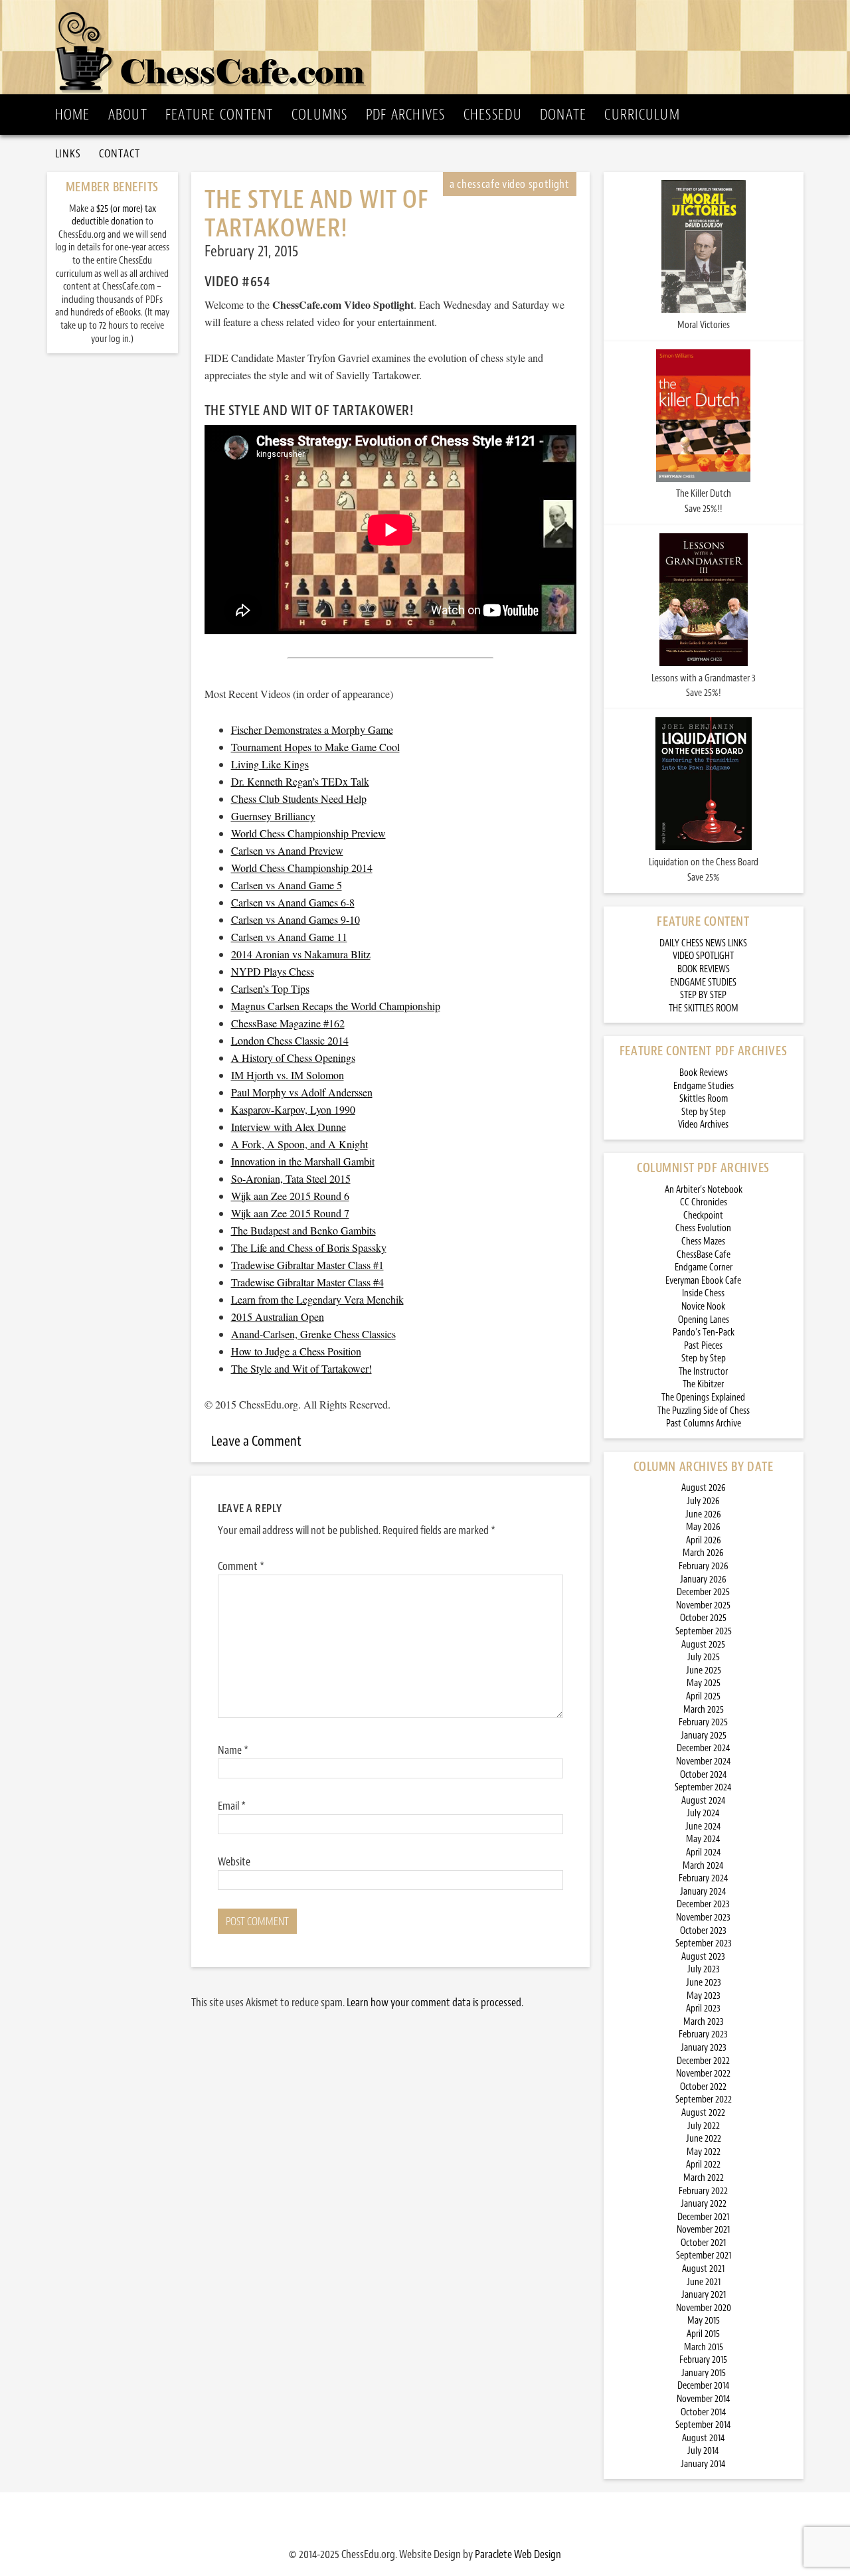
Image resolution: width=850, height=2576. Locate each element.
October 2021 (703, 2243)
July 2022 (704, 2126)
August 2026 (704, 1488)
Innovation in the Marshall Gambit (303, 1161)
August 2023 (703, 1957)
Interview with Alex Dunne (289, 1127)
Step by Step (704, 1112)
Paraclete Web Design (518, 2554)
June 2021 (704, 2282)
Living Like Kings (270, 764)
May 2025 (704, 1683)
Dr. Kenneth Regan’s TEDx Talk (300, 781)
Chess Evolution (703, 1228)
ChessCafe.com (429, 47)
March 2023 (704, 2022)
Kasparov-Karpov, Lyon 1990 (293, 1109)
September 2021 (704, 2256)
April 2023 (703, 2009)
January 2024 (703, 1892)
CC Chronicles (704, 1202)
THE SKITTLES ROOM (704, 1008)
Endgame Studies (704, 1086)
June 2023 (704, 1983)
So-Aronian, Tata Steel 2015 (291, 1178)
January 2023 (704, 2048)
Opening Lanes (704, 1320)
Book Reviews (704, 1073)
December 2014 (704, 2386)
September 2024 (703, 1787)
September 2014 (703, 2425)
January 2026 (703, 1580)
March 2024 (703, 1866)
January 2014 (703, 2464)
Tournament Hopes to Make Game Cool (315, 747)
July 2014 (703, 2451)
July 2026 (703, 1501)
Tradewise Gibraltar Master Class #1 (307, 1265)
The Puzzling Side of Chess (704, 1411)
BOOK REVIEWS (704, 969)
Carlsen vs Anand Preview (287, 850)
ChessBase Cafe (704, 1255)
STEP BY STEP (703, 995)
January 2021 (704, 2295)
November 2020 (704, 2308)
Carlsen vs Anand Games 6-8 (293, 902)
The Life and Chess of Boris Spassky (309, 1247)
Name (233, 1750)
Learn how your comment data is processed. (435, 2002)
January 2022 (704, 2204)
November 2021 (703, 2230)
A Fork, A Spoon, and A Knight (299, 1144)
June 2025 (704, 1671)
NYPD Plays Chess (273, 971)
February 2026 (704, 1566)
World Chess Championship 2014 (302, 868)
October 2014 (704, 2412)
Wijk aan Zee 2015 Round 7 (290, 1213)
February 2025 (703, 1722)
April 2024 (704, 1852)
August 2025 (703, 1645)
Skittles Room (704, 1099)
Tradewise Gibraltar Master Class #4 (307, 1282)
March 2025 (704, 1710)
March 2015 (704, 2347)
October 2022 (703, 2087)
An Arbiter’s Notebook (704, 1190)
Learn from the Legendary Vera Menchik (317, 1299)
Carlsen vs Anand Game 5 (287, 885)
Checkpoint (703, 1216)
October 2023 (703, 1931)
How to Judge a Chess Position (296, 1351)
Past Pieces (703, 1346)
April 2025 (703, 1696)
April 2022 (703, 2165)
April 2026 (704, 1540)
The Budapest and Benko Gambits (303, 1230)
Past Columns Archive (704, 1423)
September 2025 (704, 1631)
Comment (241, 1566)
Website (234, 1861)
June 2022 (704, 2139)
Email (232, 1806)
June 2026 (703, 1514)
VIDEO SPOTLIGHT (703, 956)
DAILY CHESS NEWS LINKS (703, 943)
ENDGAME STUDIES (703, 983)
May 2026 (703, 1527)
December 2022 (703, 2061)
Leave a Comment (256, 1441)
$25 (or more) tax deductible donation (114, 215)
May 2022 (704, 2152)
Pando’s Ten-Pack (704, 1332)
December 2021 (703, 2217)
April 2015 (703, 2334)
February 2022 (703, 2191)
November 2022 (703, 2074)
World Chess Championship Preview (308, 833)
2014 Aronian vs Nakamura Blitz (301, 954)
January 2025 (704, 1736)
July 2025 (704, 1657)
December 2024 (704, 1748)
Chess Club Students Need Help (299, 799)
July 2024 (703, 1813)
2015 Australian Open (278, 1317)
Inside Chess (703, 1293)
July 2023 (704, 1969)
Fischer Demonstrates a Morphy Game (312, 730)
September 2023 (704, 1943)
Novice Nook (703, 1307)
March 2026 (703, 1553)
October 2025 (703, 1618)
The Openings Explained (703, 1398)
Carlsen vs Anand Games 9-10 (296, 919)
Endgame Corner (704, 1267)
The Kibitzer (703, 1384)
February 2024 (704, 1878)
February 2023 (703, 2034)
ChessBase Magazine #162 (288, 1023)
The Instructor (703, 1372)
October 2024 (704, 1775)
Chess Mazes (703, 1242)
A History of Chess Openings (293, 1058)
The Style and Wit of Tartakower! (301, 1368)
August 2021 (703, 2269)
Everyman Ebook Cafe (703, 1281)
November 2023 (703, 1918)
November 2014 (704, 2399)
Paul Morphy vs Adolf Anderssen (302, 1092)
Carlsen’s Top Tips (270, 988)
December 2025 (703, 1592)
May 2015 (704, 2321)
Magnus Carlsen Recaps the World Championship (336, 1006)
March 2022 (704, 2178)
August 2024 (704, 1801)
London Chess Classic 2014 (290, 1040)
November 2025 (703, 1605)
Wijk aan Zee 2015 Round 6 (290, 1196)
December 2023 (703, 1904)
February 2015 (703, 2360)
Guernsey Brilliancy (273, 816)
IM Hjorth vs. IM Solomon (288, 1075)
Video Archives (703, 1125)
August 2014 (704, 2438)
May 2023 (704, 1996)
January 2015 (704, 2373)
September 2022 (704, 2100)
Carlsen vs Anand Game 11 (289, 937)
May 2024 (703, 1839)
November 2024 (704, 1761)
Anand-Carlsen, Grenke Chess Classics (313, 1334)
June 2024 (703, 1827)
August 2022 (703, 2113)
